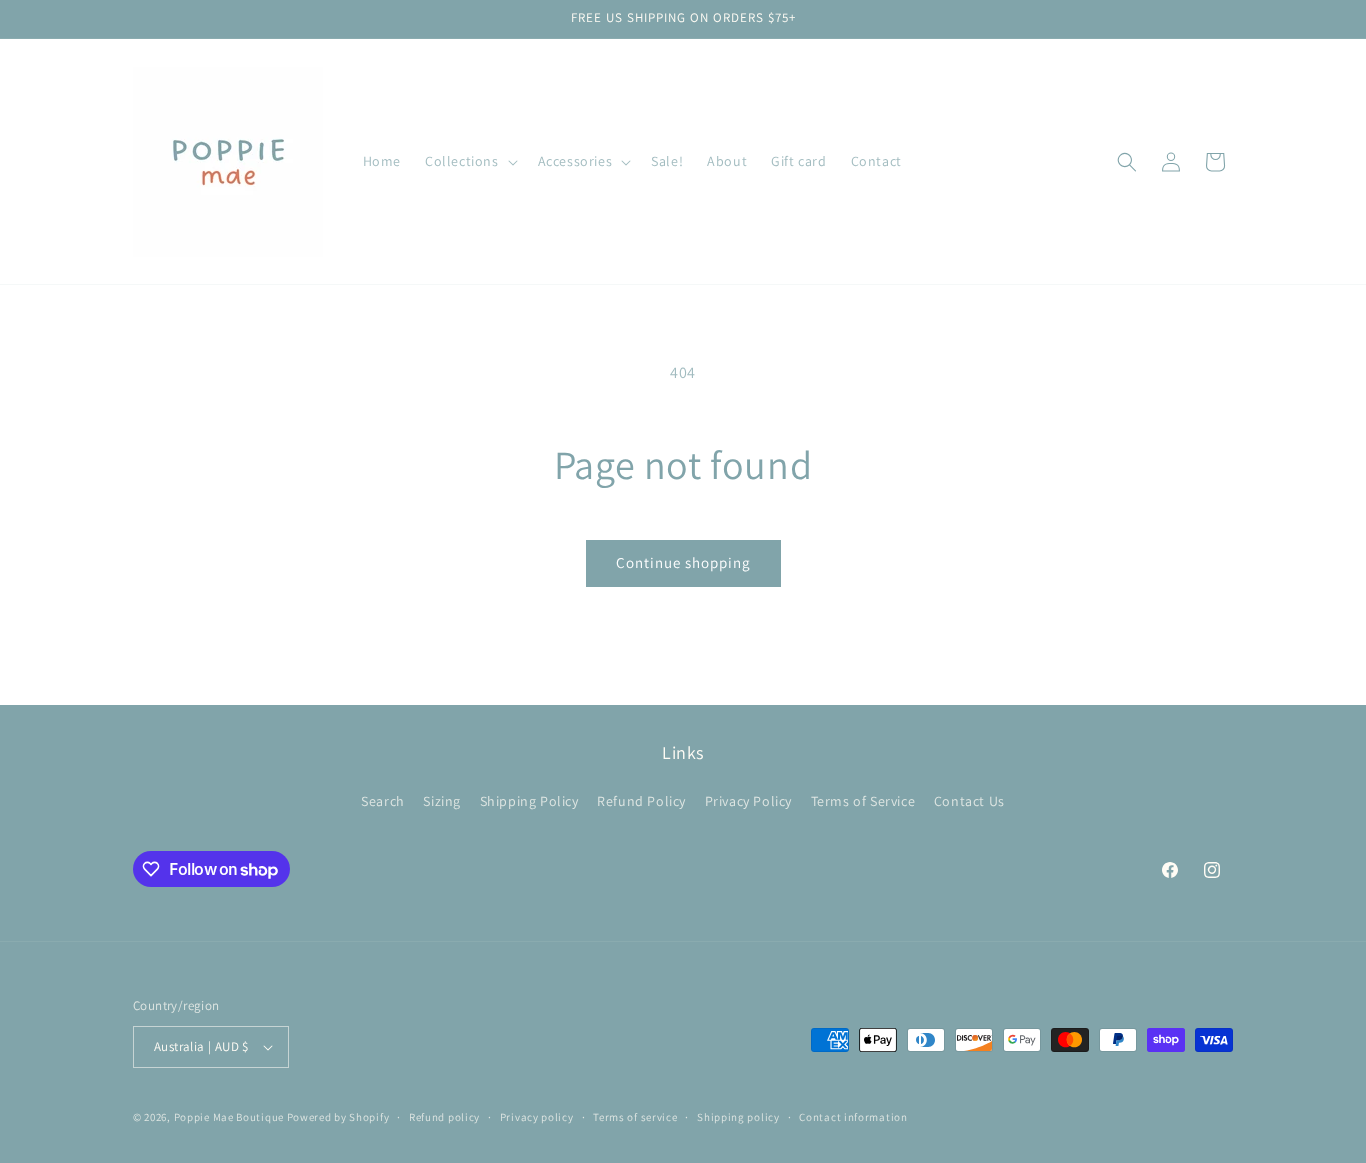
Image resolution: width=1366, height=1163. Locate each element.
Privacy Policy (748, 801)
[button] (469, 161)
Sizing (442, 801)
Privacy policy (537, 1117)
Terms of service (635, 1117)
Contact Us (969, 801)
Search (383, 801)
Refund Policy (641, 801)
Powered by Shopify (338, 1117)
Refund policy (444, 1117)
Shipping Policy (529, 801)
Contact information (853, 1117)
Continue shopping (683, 562)
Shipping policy (738, 1117)
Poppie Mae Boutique (229, 1117)
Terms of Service (863, 801)
